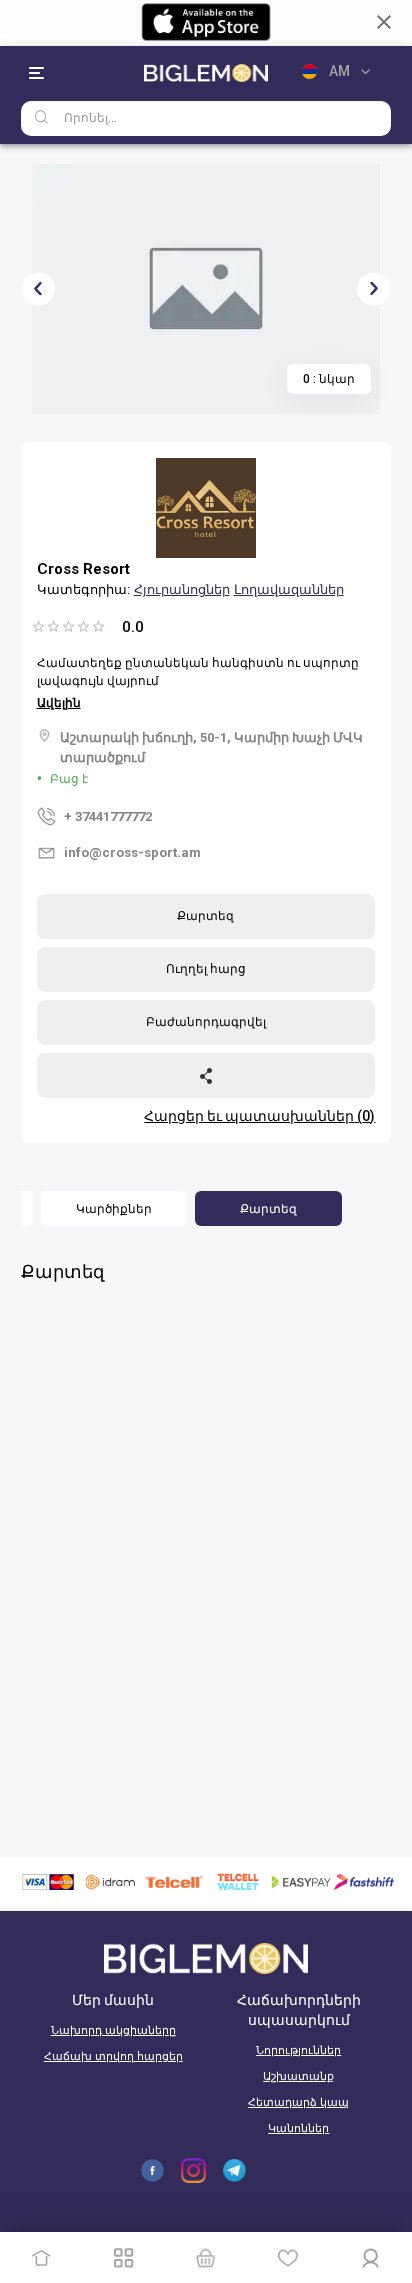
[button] (114, 1208)
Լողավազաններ (289, 589)
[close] (384, 22)
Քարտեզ (205, 916)
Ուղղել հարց (206, 969)
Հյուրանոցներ (182, 589)
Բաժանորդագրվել (206, 1022)
